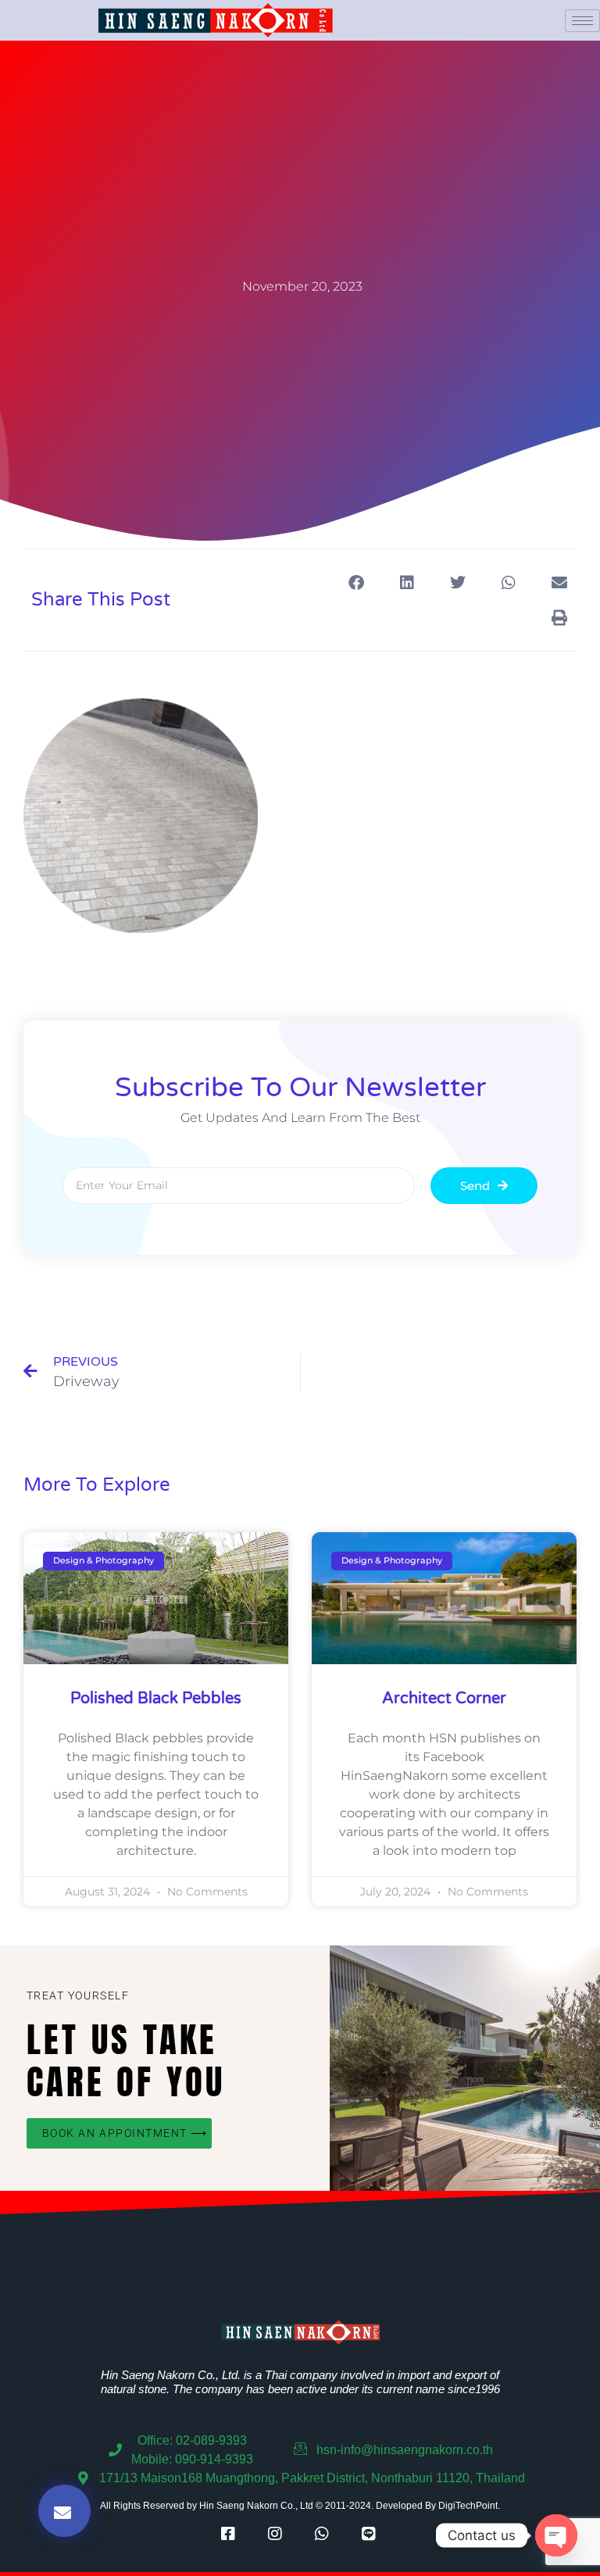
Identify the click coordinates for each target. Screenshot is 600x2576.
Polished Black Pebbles (156, 1699)
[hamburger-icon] (582, 21)
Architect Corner (444, 1699)
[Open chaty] (556, 2535)
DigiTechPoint (468, 2506)
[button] (356, 582)
